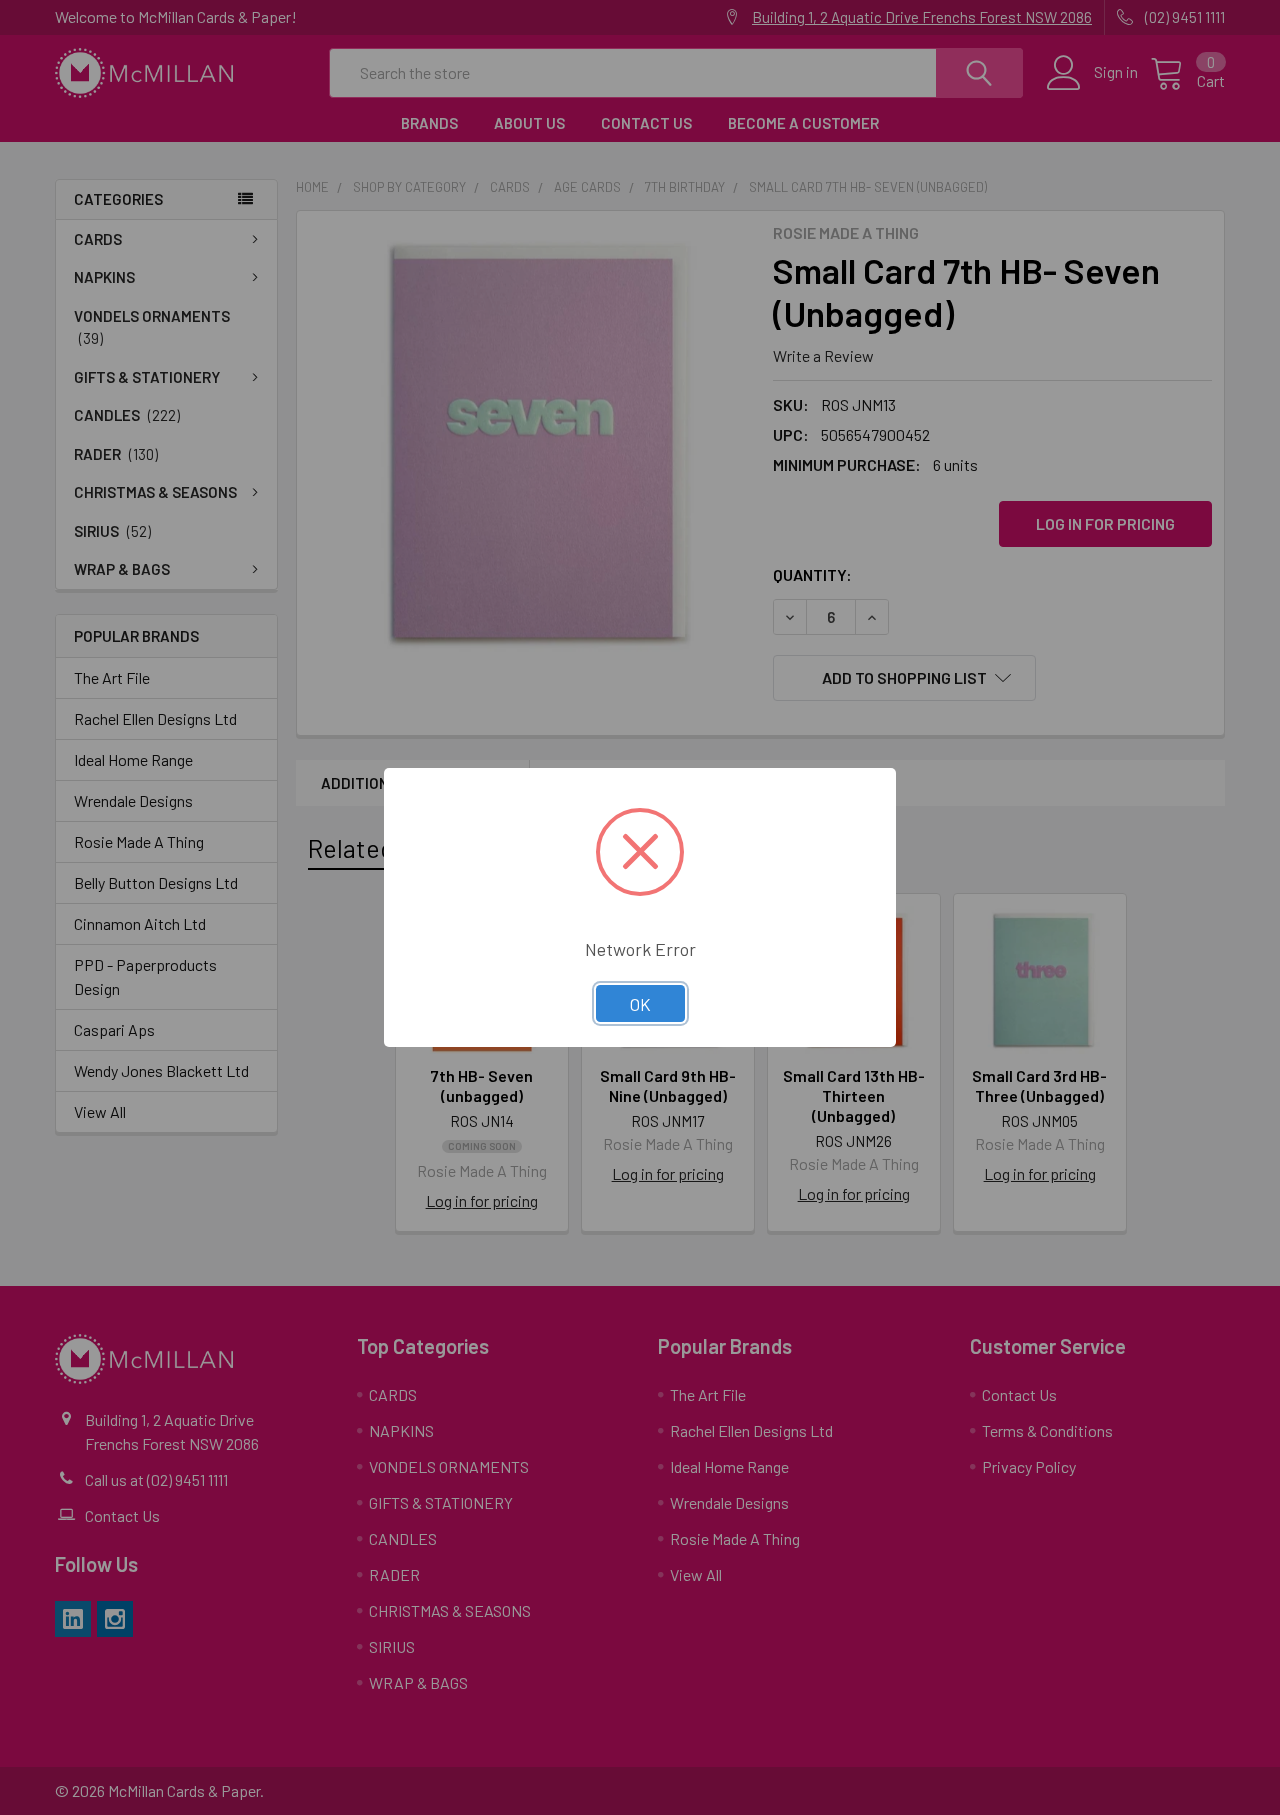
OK (640, 1004)
